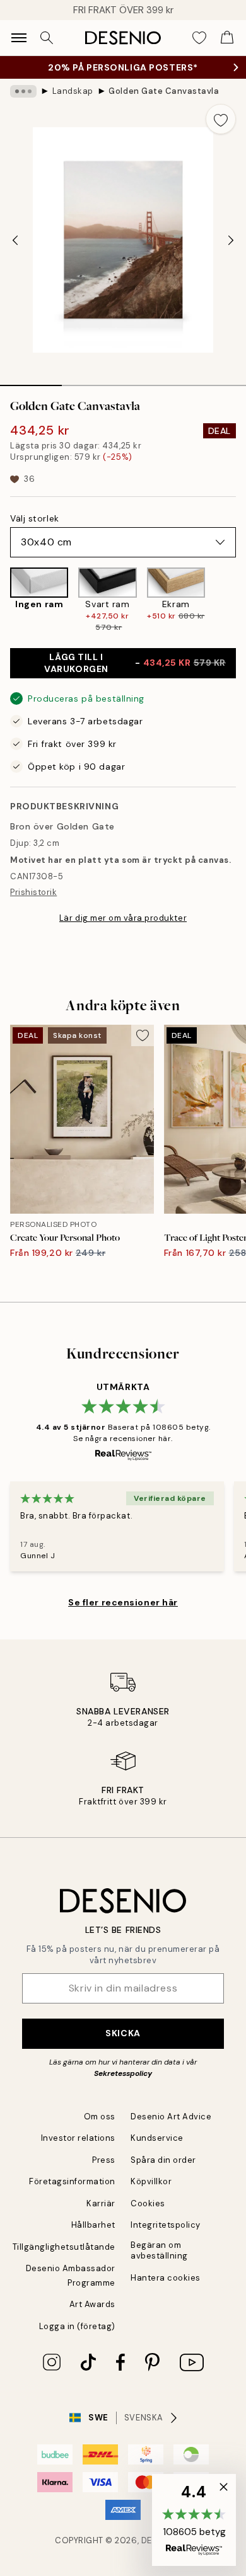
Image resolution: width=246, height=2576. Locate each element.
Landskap (73, 91)
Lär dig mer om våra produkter (123, 918)
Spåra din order (163, 2160)
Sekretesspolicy (123, 2073)
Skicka (123, 2033)
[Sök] (47, 38)
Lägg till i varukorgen (135, 663)
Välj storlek (35, 518)
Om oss (100, 2117)
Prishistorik (33, 892)
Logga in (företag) (77, 2326)
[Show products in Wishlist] (199, 38)
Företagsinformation (72, 2181)
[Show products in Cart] (227, 38)
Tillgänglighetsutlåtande (64, 2247)
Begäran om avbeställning (159, 2250)
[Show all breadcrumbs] (23, 91)
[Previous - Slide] (15, 240)
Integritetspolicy (166, 2225)
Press (104, 2160)
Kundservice (157, 2138)
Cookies (148, 2203)
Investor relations (78, 2138)
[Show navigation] (19, 38)
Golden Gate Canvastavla (164, 91)
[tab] (31, 381)
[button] (194, 2520)
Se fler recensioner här (123, 1602)
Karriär (101, 2203)
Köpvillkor (151, 2181)
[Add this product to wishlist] (221, 119)
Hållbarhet (93, 2225)
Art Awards (92, 2304)
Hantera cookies (166, 2278)
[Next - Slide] (231, 240)
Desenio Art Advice (171, 2117)
